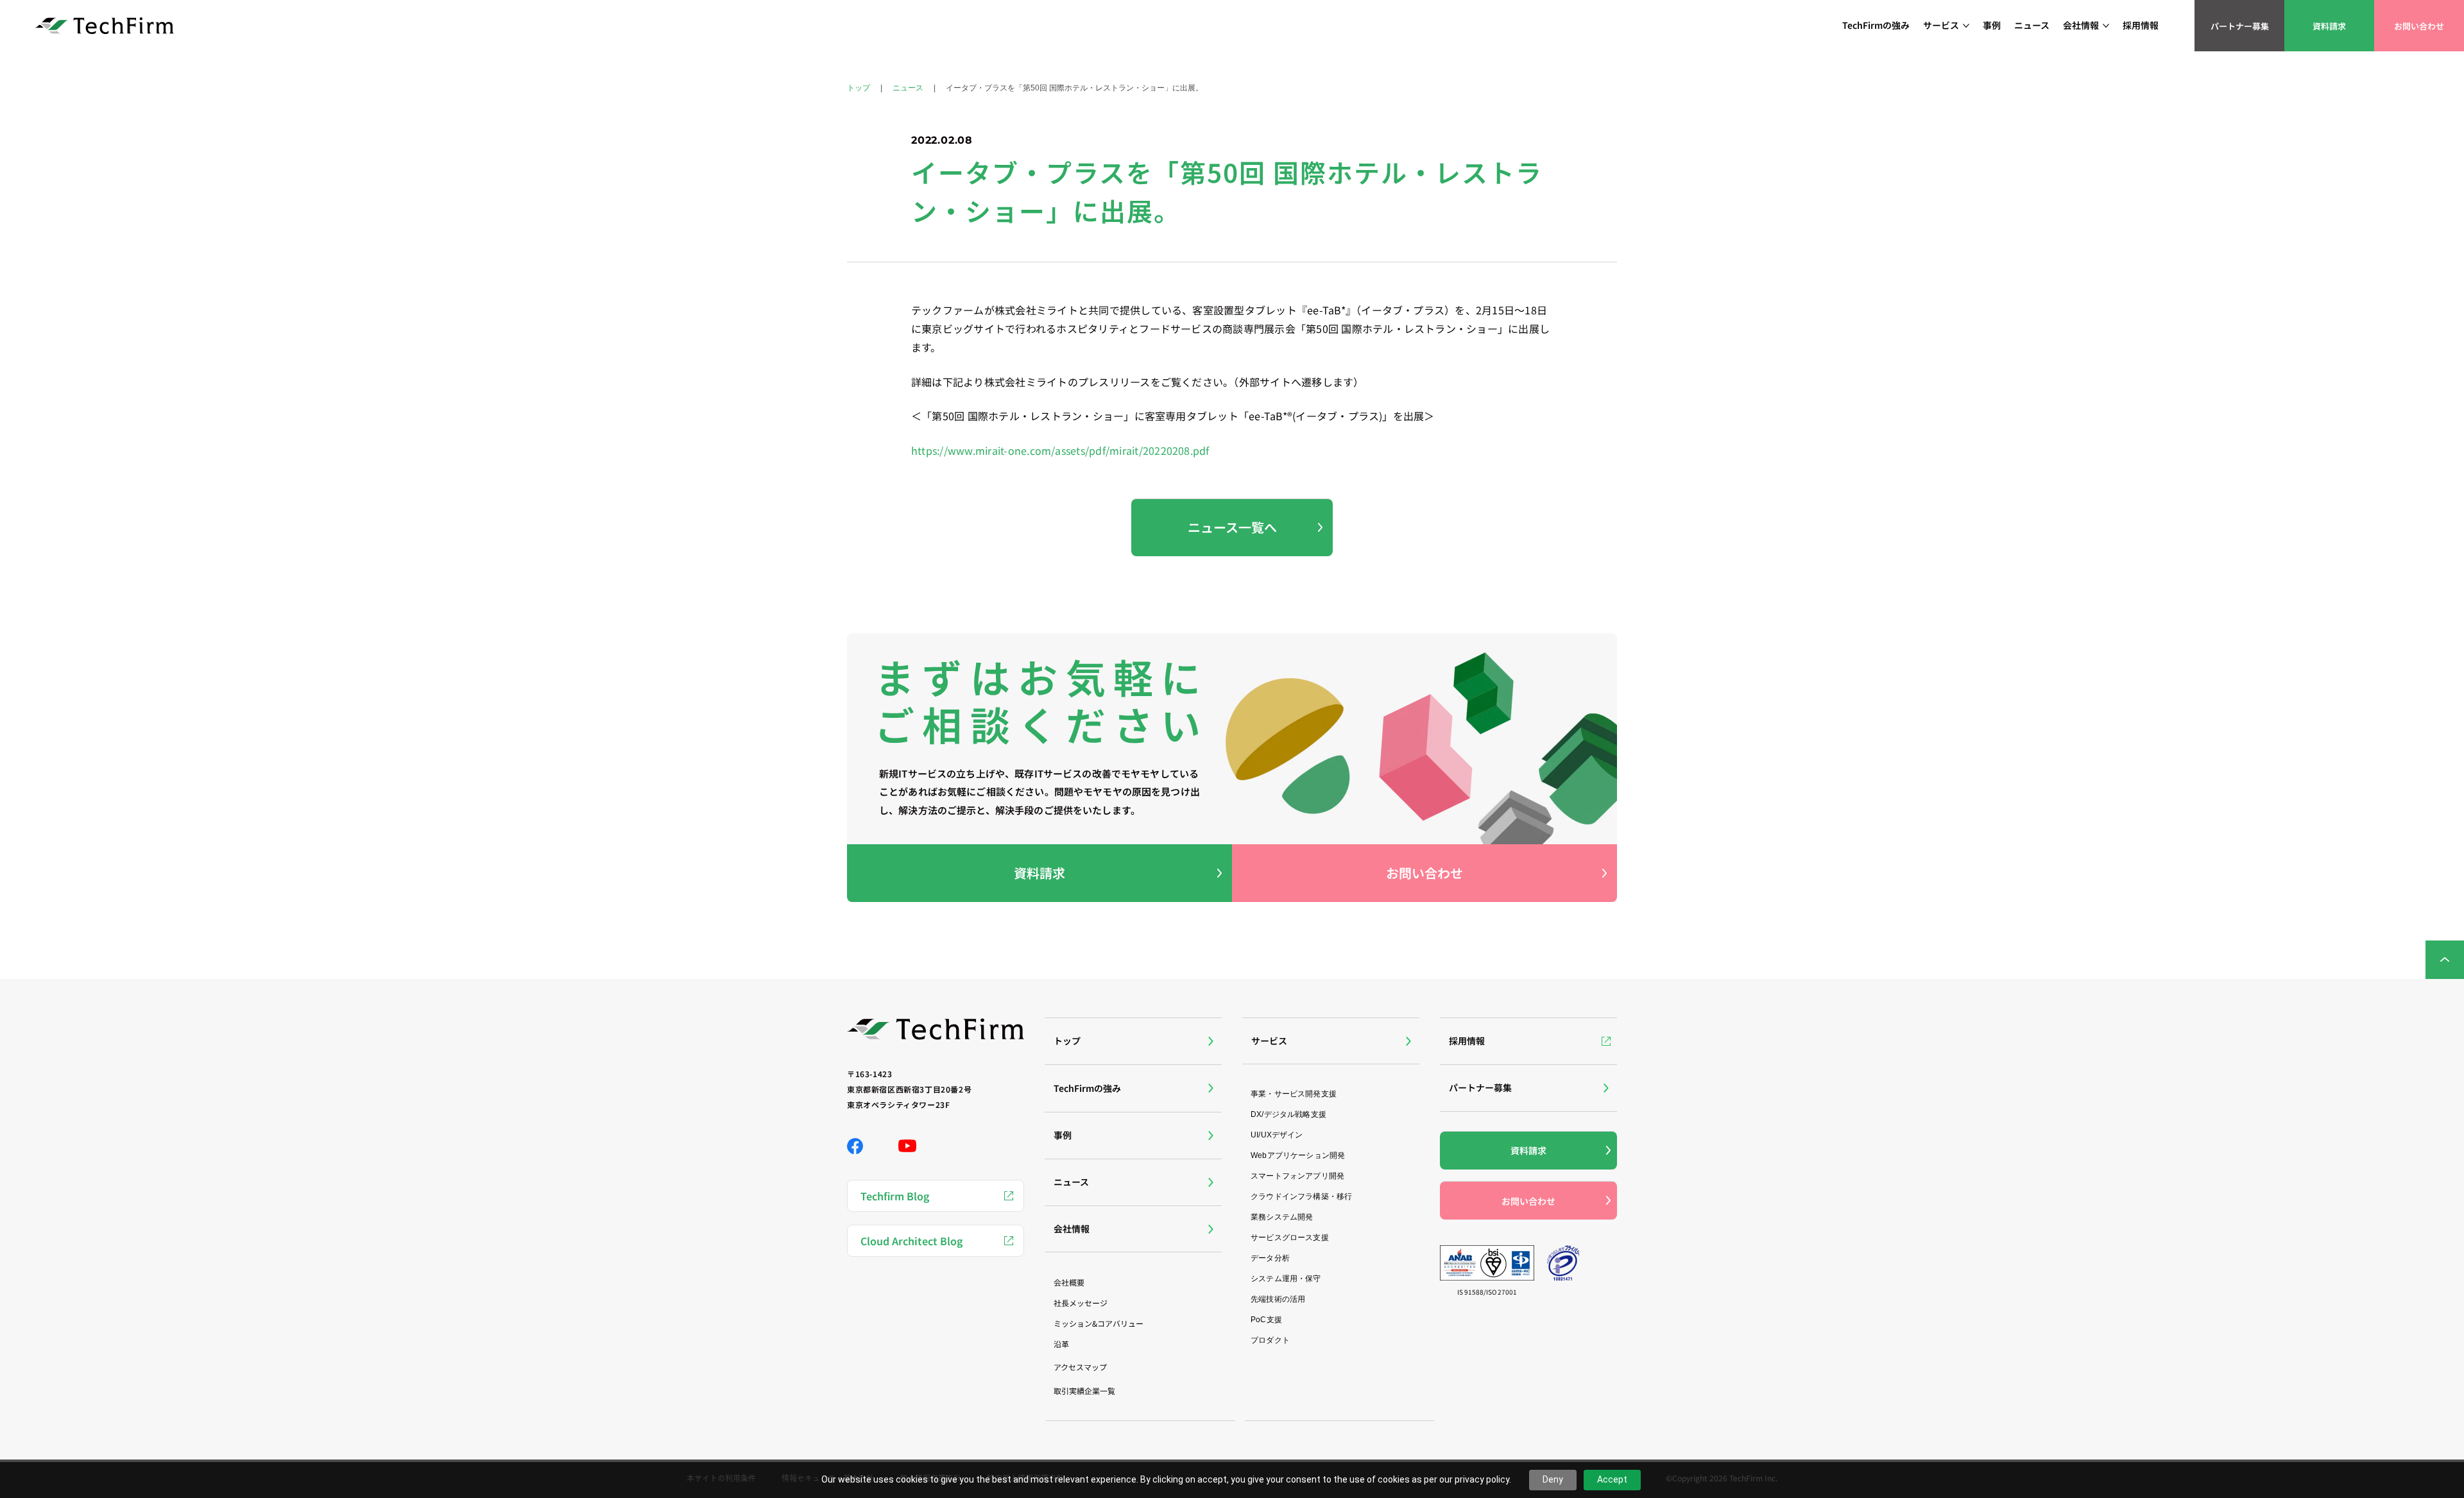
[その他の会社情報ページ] (2106, 26)
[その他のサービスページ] (1966, 26)
